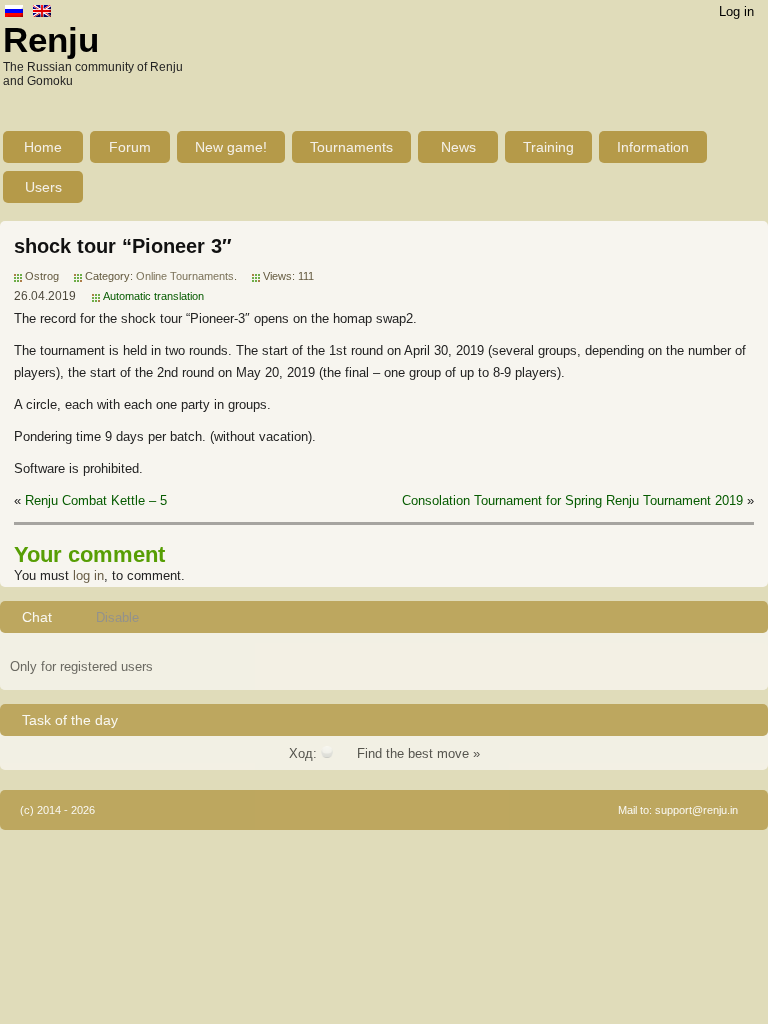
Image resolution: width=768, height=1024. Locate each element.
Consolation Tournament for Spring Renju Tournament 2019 (572, 500)
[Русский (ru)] (14, 12)
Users (43, 187)
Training (548, 147)
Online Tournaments (185, 276)
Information (653, 147)
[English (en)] (42, 12)
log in (88, 575)
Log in (736, 11)
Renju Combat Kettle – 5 (96, 500)
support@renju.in (696, 810)
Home (43, 147)
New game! (231, 147)
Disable (117, 617)
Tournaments (351, 147)
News (458, 147)
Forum (130, 147)
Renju (51, 39)
